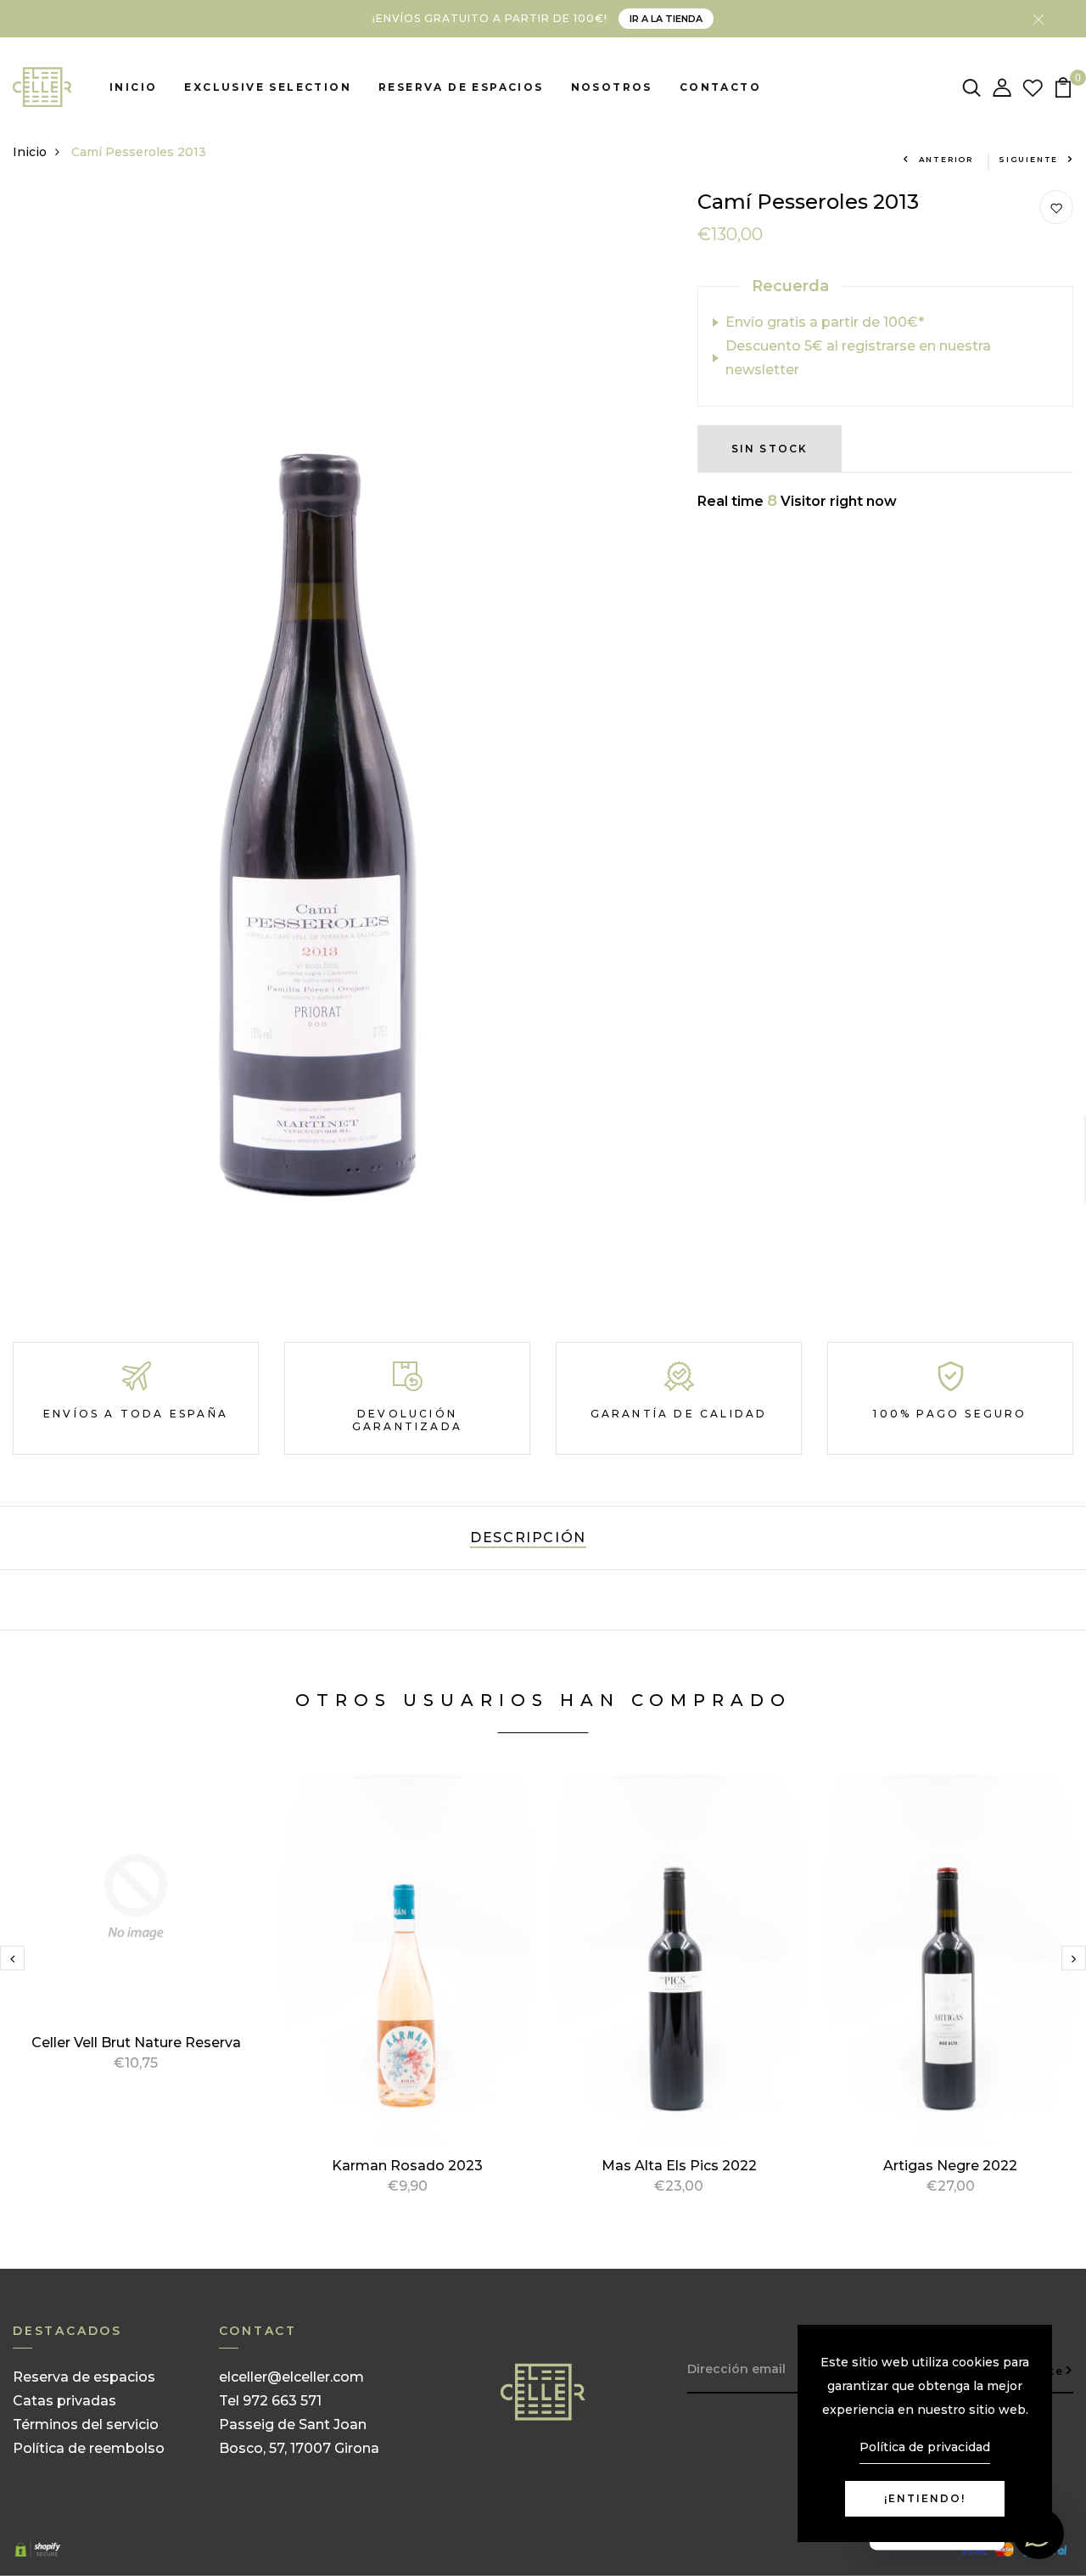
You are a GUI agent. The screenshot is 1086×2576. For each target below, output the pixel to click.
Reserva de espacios (461, 87)
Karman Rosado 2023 (407, 2166)
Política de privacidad (925, 2447)
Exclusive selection (268, 87)
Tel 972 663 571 (270, 2401)
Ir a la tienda (666, 19)
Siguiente (1028, 159)
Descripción (528, 1538)
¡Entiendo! (925, 2498)
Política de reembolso (89, 2448)
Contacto (720, 87)
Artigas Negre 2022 (950, 2166)
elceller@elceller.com (291, 2377)
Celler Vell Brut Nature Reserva (136, 2043)
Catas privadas (64, 2401)
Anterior (946, 159)
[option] (136, 1943)
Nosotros (612, 87)
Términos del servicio (86, 2424)
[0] (1063, 86)
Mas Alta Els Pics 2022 (679, 2166)
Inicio (133, 87)
